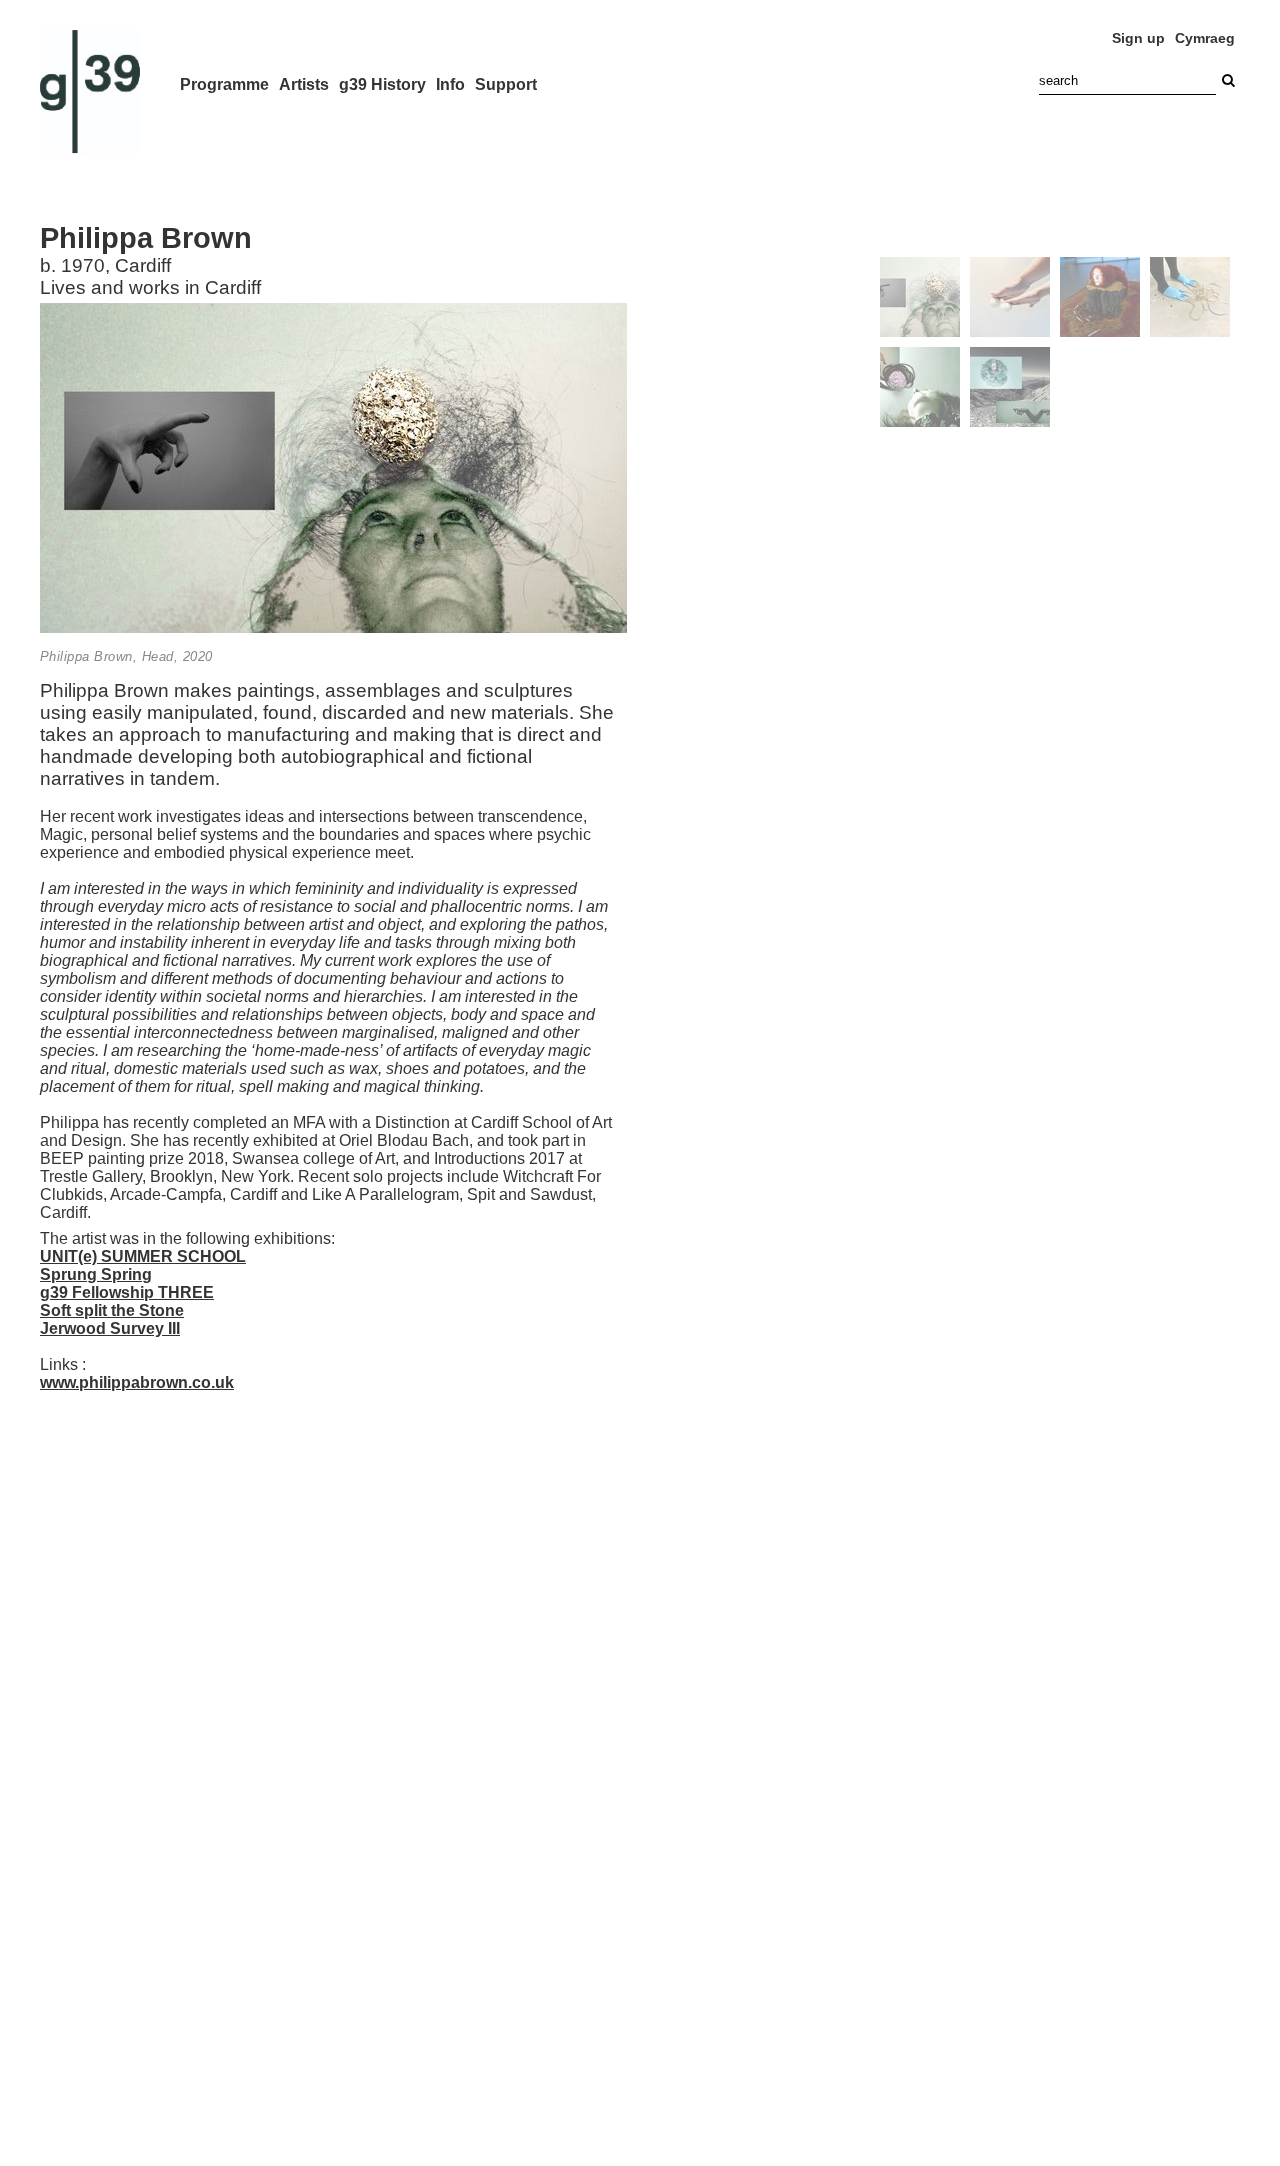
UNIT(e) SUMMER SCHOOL (143, 1256)
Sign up (1138, 38)
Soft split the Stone (112, 1310)
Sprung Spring (96, 1274)
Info (450, 84)
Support (506, 84)
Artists (304, 84)
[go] (1228, 80)
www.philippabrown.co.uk (137, 1382)
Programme (224, 84)
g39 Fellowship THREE (127, 1292)
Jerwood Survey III (110, 1328)
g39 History (382, 84)
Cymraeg (1205, 38)
